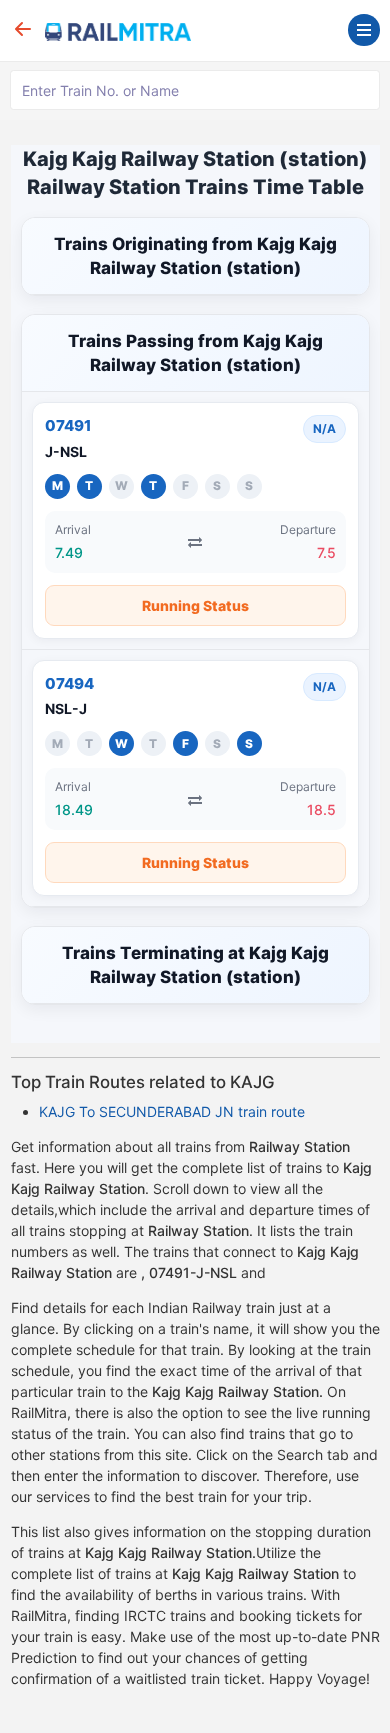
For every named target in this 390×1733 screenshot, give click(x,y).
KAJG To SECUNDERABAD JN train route (172, 1111)
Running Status (195, 605)
